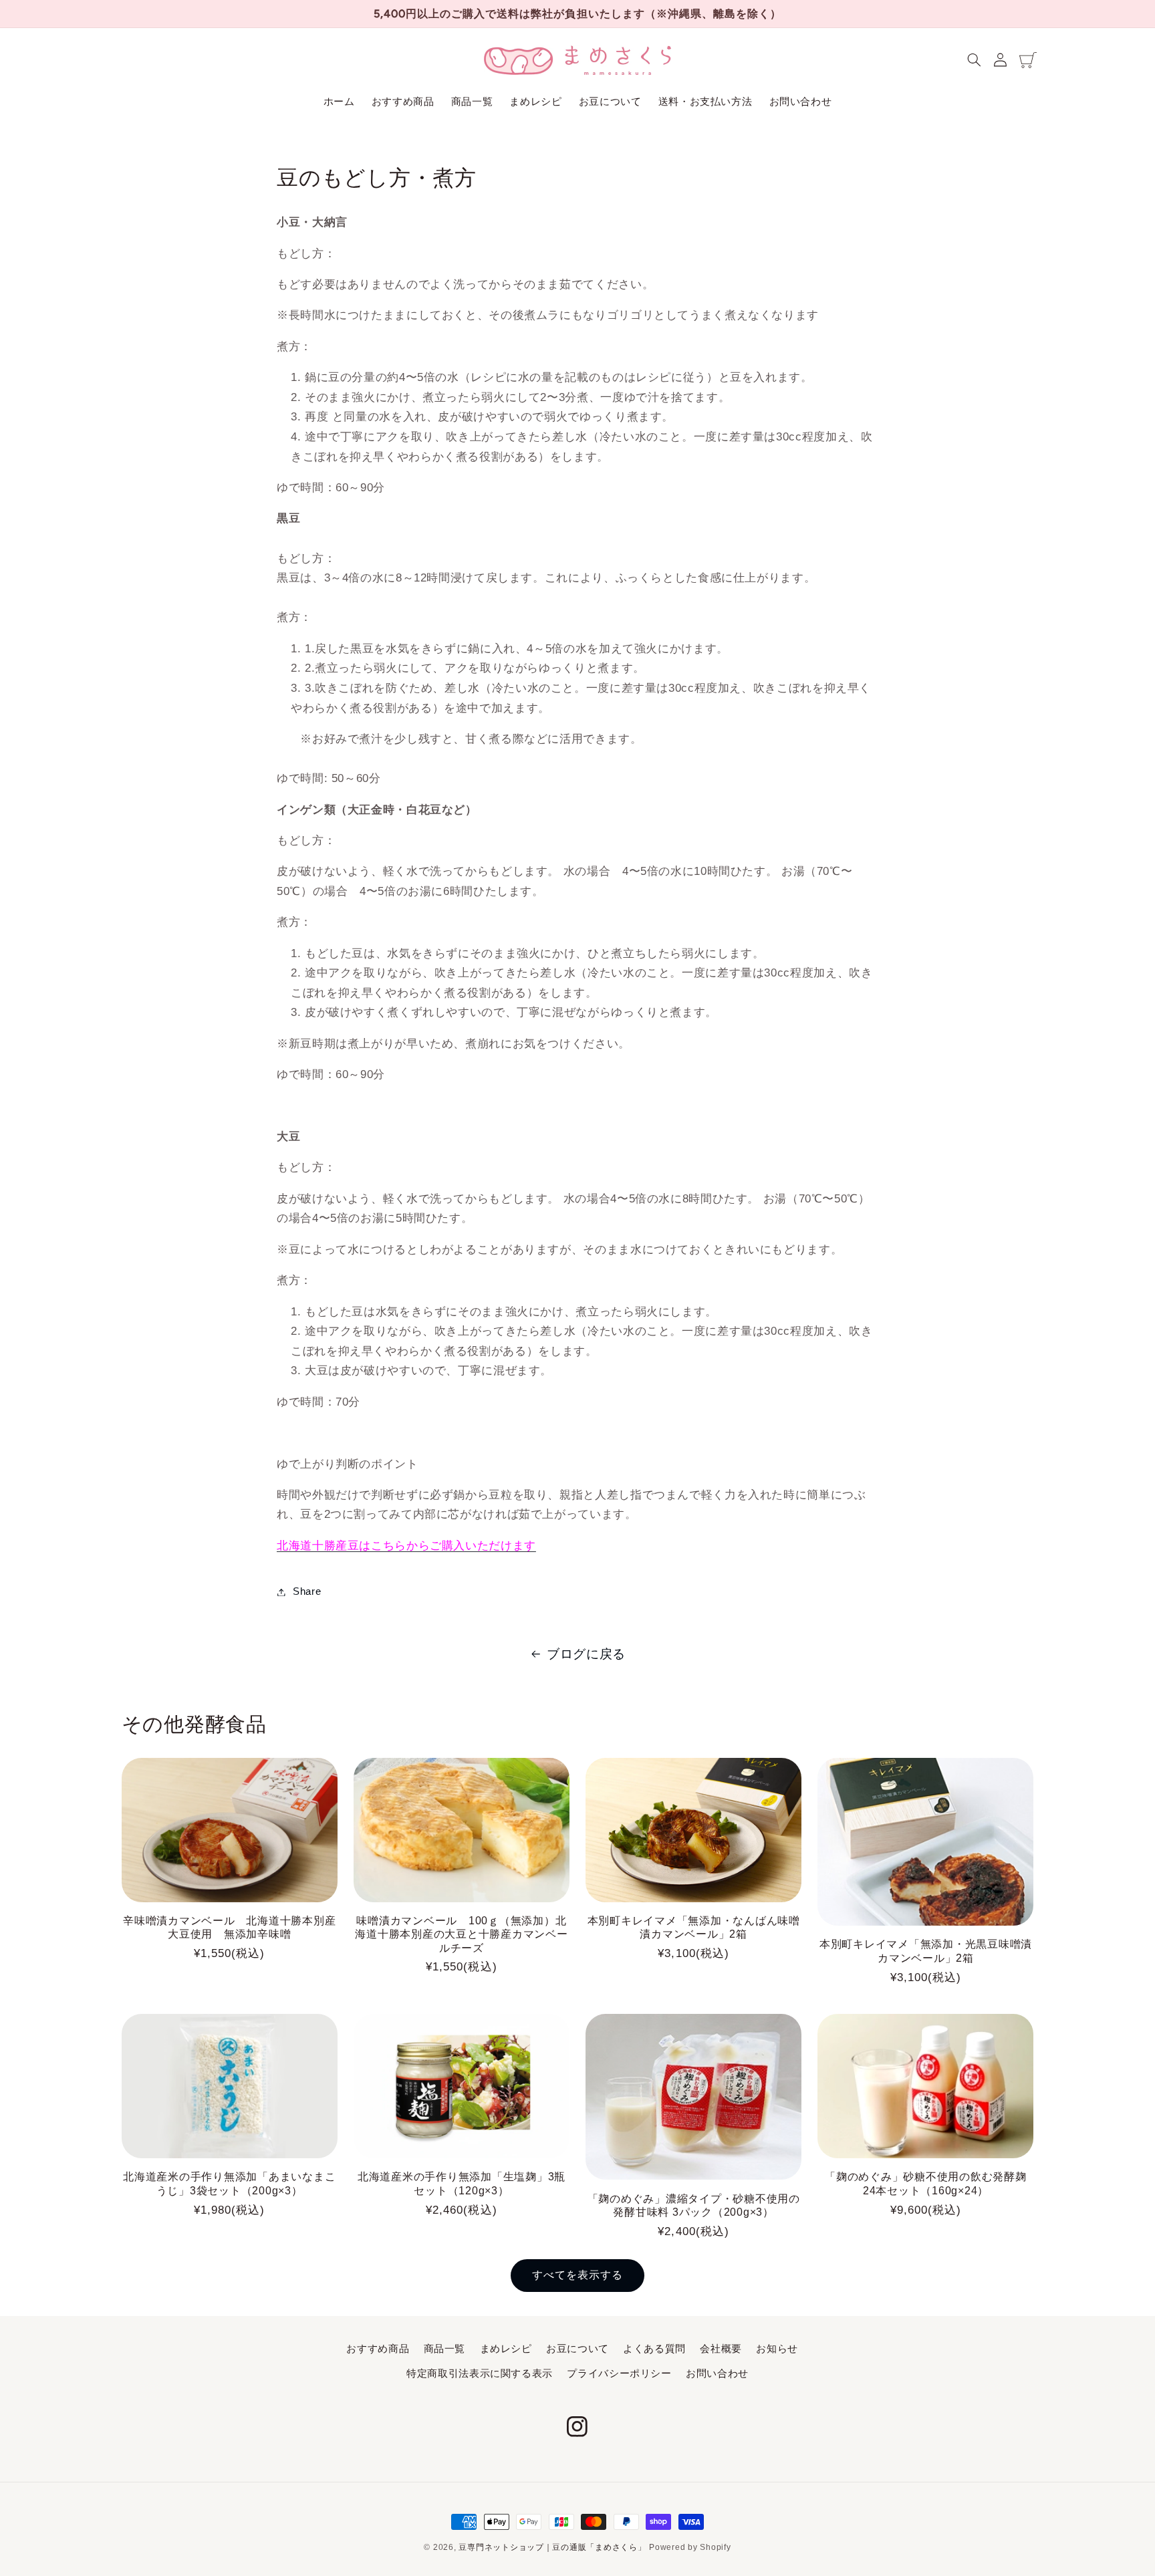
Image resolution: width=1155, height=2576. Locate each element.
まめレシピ (506, 2349)
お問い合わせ (717, 2373)
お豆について (577, 2349)
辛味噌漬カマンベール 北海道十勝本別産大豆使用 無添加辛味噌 (229, 1927)
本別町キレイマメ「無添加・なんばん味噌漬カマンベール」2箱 (694, 1927)
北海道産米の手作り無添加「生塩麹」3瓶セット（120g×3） (462, 2183)
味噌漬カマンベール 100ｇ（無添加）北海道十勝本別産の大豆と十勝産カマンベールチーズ (461, 1934)
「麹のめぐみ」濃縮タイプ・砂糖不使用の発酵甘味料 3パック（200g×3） (694, 2205)
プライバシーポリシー (619, 2373)
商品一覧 (445, 2349)
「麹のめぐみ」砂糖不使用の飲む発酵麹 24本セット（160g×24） (926, 2183)
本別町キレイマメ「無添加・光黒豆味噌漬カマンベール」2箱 (926, 1950)
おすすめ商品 (378, 2349)
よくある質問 (654, 2349)
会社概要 (721, 2349)
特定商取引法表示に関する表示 (480, 2373)
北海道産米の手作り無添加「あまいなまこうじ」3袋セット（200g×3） (229, 2183)
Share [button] (307, 1591)
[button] (975, 60)
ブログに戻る (586, 1654)
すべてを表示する (577, 2275)
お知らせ (777, 2349)
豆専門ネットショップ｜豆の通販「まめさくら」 (552, 2547)
